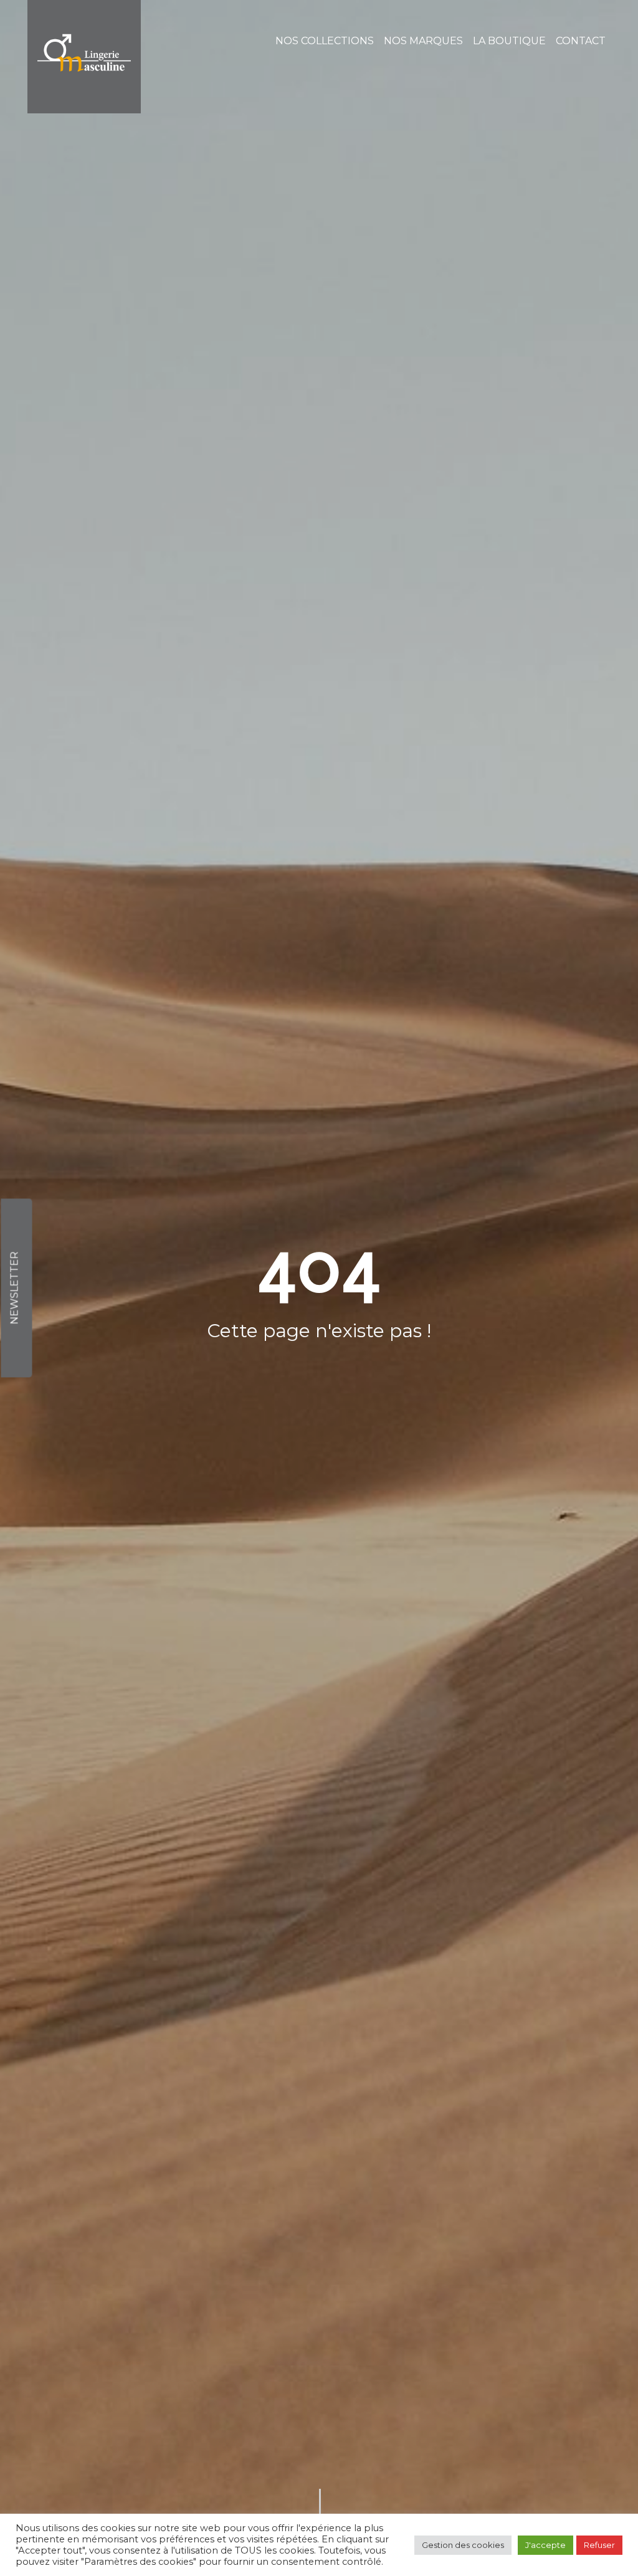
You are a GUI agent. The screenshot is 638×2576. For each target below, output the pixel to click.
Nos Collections (325, 41)
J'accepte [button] (545, 2545)
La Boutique (509, 41)
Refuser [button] (599, 2545)
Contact (581, 41)
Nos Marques (423, 41)
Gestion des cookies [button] (463, 2545)
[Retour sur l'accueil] (84, 57)
